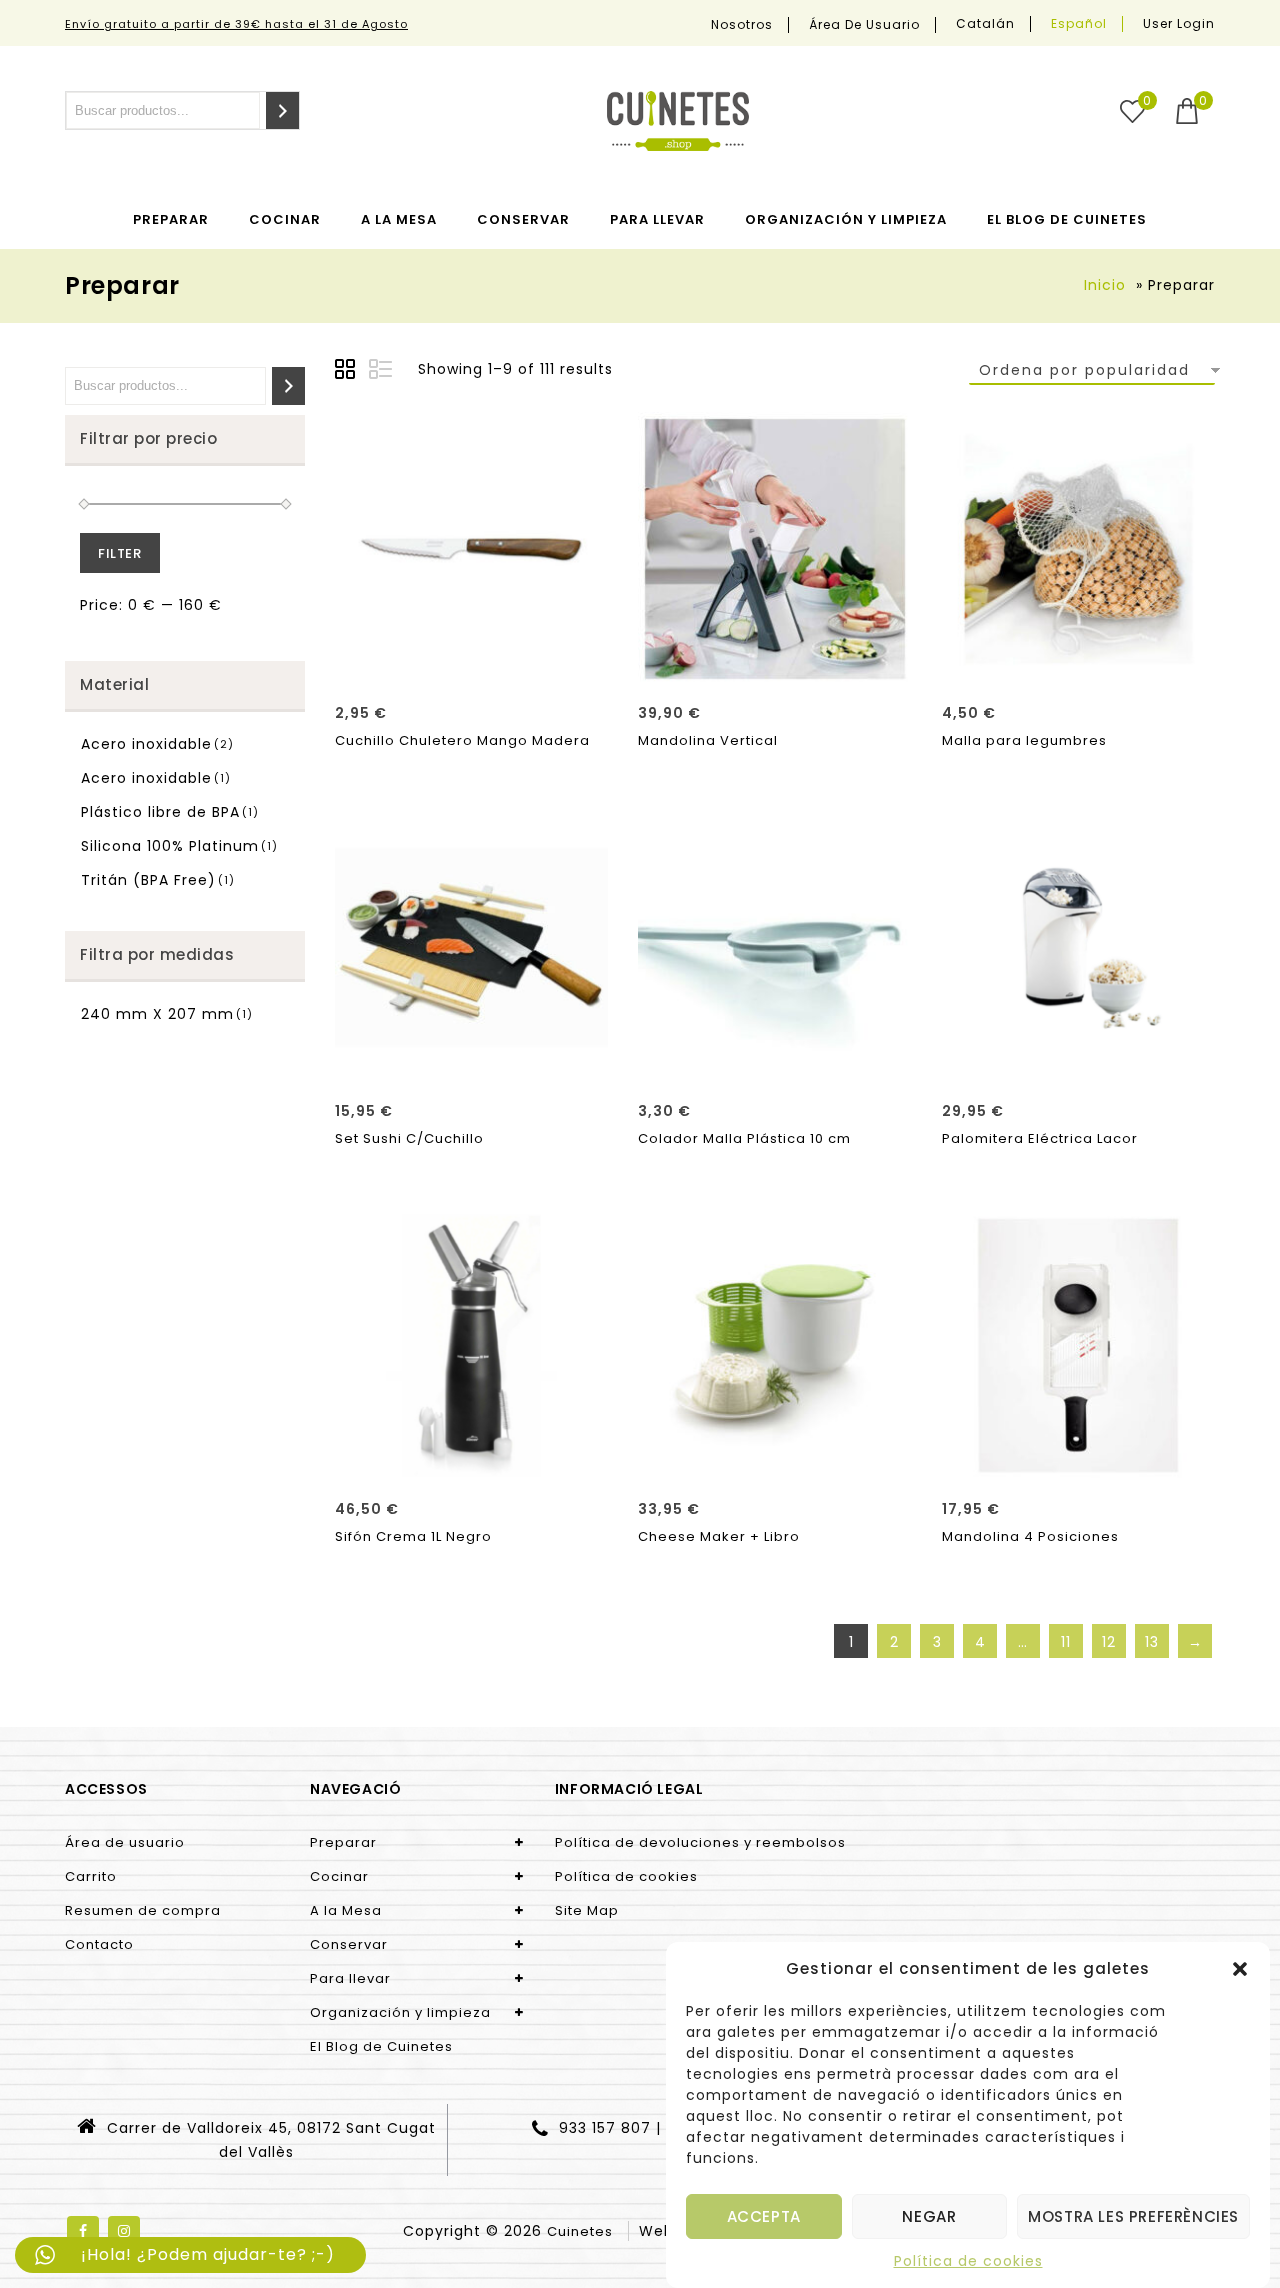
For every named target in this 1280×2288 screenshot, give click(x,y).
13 (1152, 1642)
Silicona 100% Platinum (170, 846)
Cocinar (285, 219)
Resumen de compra (143, 1910)
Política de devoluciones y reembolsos (700, 1842)
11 (1066, 1642)
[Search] (282, 110)
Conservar (523, 219)
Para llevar (657, 219)
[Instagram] (124, 2232)
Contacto (99, 1944)
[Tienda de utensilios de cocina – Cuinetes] (678, 121)
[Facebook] (83, 2232)
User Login (1179, 23)
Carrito (91, 1876)
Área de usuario (864, 25)
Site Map (587, 1910)
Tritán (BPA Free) (148, 880)
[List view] (382, 372)
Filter (120, 553)
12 (1109, 1642)
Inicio (1105, 285)
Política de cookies (968, 2261)
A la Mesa (399, 219)
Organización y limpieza (846, 219)
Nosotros (742, 25)
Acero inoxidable (146, 744)
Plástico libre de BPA (160, 812)
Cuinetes (580, 2231)
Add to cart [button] (471, 664)
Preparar (171, 219)
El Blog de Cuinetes (1067, 219)
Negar (929, 2216)
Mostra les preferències (1133, 2216)
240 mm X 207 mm (157, 1014)
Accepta (764, 2216)
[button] (1240, 1969)
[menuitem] (986, 24)
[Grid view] (348, 372)
